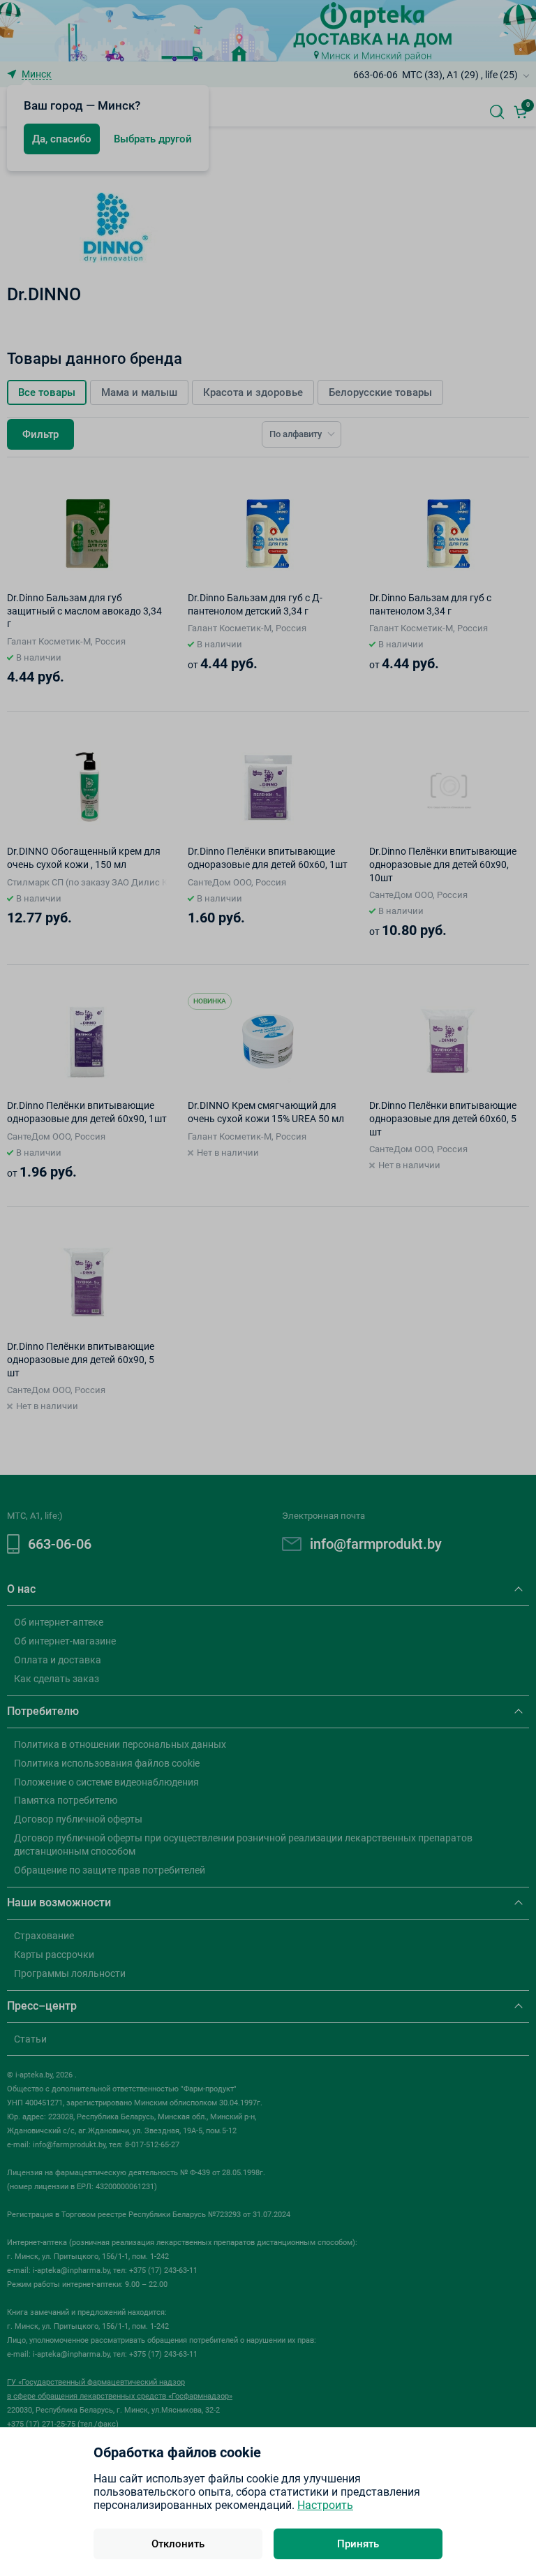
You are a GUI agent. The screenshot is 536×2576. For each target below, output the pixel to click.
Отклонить (178, 2544)
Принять (358, 2544)
